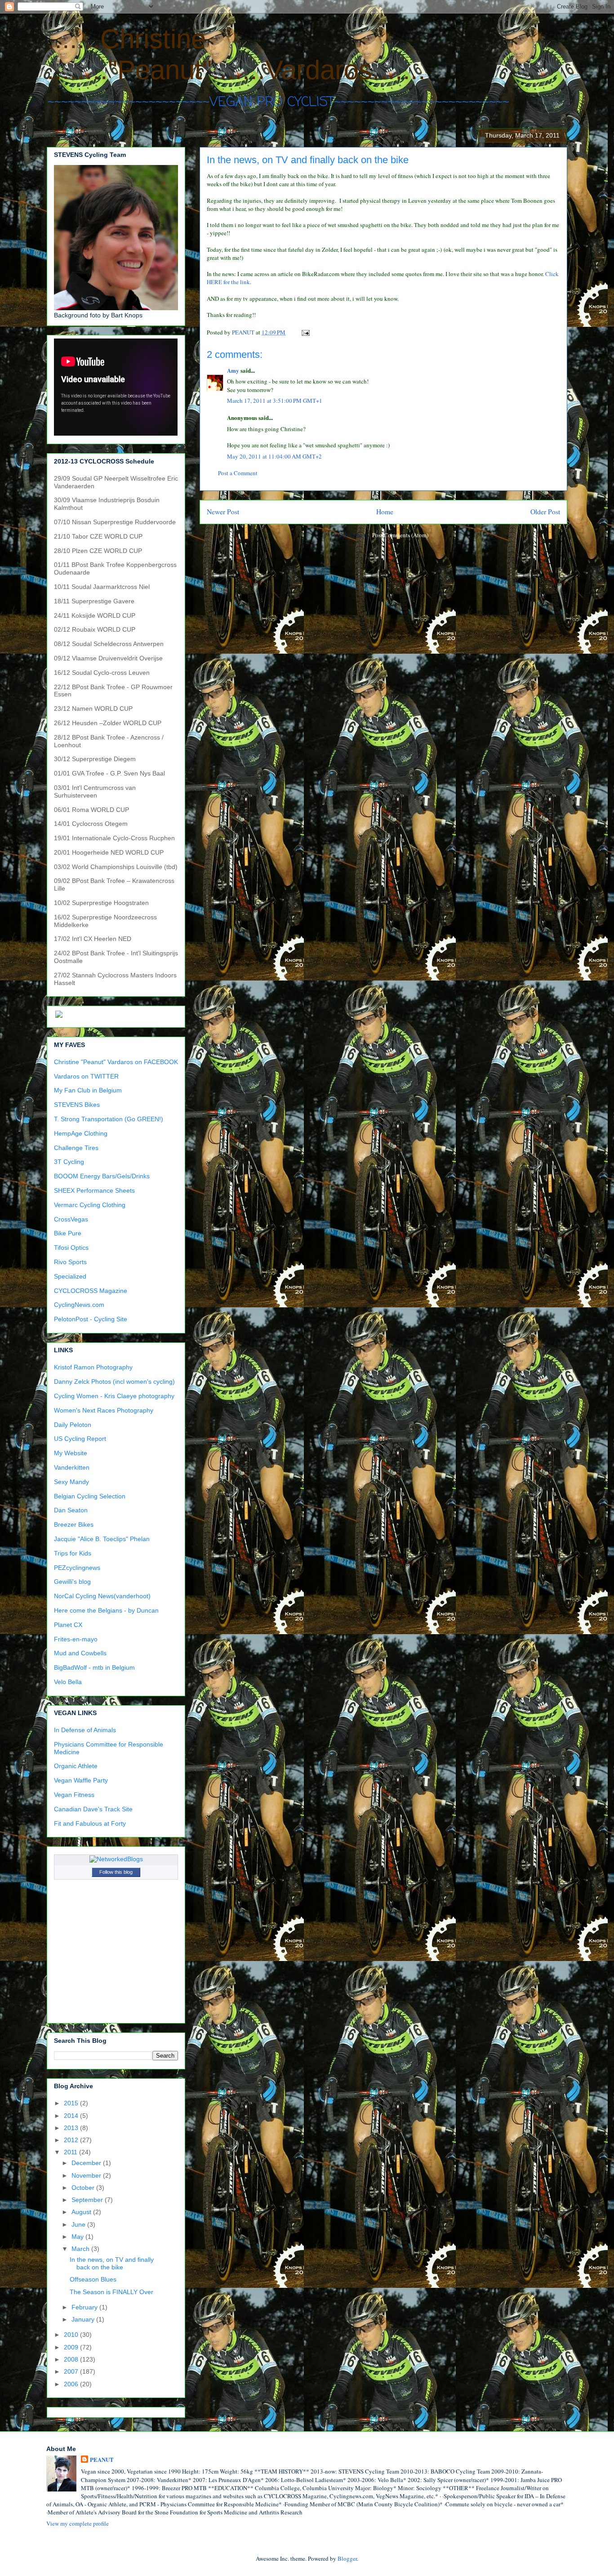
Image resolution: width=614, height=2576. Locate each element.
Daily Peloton (73, 1425)
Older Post (545, 512)
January (84, 2319)
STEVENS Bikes (77, 1105)
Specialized (70, 1276)
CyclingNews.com (79, 1305)
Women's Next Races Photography (104, 1410)
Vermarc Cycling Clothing (90, 1205)
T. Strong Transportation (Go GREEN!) (109, 1119)
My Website (71, 1453)
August (82, 2212)
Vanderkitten (72, 1467)
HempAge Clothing (81, 1133)
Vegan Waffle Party (81, 1780)
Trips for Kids (73, 1553)
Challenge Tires (76, 1148)
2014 (72, 2116)
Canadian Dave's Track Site (93, 1809)
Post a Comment (238, 473)
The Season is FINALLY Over (111, 2292)
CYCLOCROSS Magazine (91, 1291)
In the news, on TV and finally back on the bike (112, 2263)
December (87, 2163)
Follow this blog (116, 1872)
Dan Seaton (71, 1510)
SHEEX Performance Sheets (94, 1190)
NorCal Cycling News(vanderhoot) (102, 1596)
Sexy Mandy (71, 1482)
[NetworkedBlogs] (116, 1859)
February (85, 2307)
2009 (72, 2347)
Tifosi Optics (71, 1248)
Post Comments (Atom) (400, 535)
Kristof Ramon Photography (93, 1367)
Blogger (347, 2558)
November (87, 2175)
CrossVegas (71, 1219)
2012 (72, 2140)
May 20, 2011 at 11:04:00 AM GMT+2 (274, 456)
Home (385, 512)
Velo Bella (68, 1682)
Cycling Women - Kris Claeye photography (114, 1396)
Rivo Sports (70, 1262)
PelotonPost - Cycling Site (91, 1319)
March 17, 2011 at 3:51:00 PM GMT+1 (275, 401)
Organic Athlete (76, 1766)
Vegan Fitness (74, 1795)
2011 (71, 2152)
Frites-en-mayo (76, 1639)
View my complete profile (78, 2523)
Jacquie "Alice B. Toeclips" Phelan (102, 1539)
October (84, 2188)
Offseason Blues (93, 2279)
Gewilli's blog (72, 1582)
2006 (72, 2384)
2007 (72, 2371)
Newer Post (223, 512)
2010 (72, 2335)
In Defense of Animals (85, 1730)
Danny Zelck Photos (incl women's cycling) (114, 1382)
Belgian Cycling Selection (90, 1496)
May (78, 2237)
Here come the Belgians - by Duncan (106, 1610)
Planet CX (68, 1625)
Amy (233, 370)
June (79, 2224)
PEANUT (102, 2460)
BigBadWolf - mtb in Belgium (94, 1667)
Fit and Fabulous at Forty (90, 1823)
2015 (72, 2103)
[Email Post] (305, 332)
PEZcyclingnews (77, 1568)
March (81, 2249)
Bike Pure (68, 1233)
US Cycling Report (80, 1439)
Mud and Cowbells (80, 1653)
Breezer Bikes (74, 1524)
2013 (72, 2128)
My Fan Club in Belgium (88, 1090)
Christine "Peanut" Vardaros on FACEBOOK (116, 1062)
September (88, 2200)
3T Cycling (69, 1162)
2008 (72, 2359)
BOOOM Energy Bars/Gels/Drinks (102, 1176)
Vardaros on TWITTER (86, 1076)
